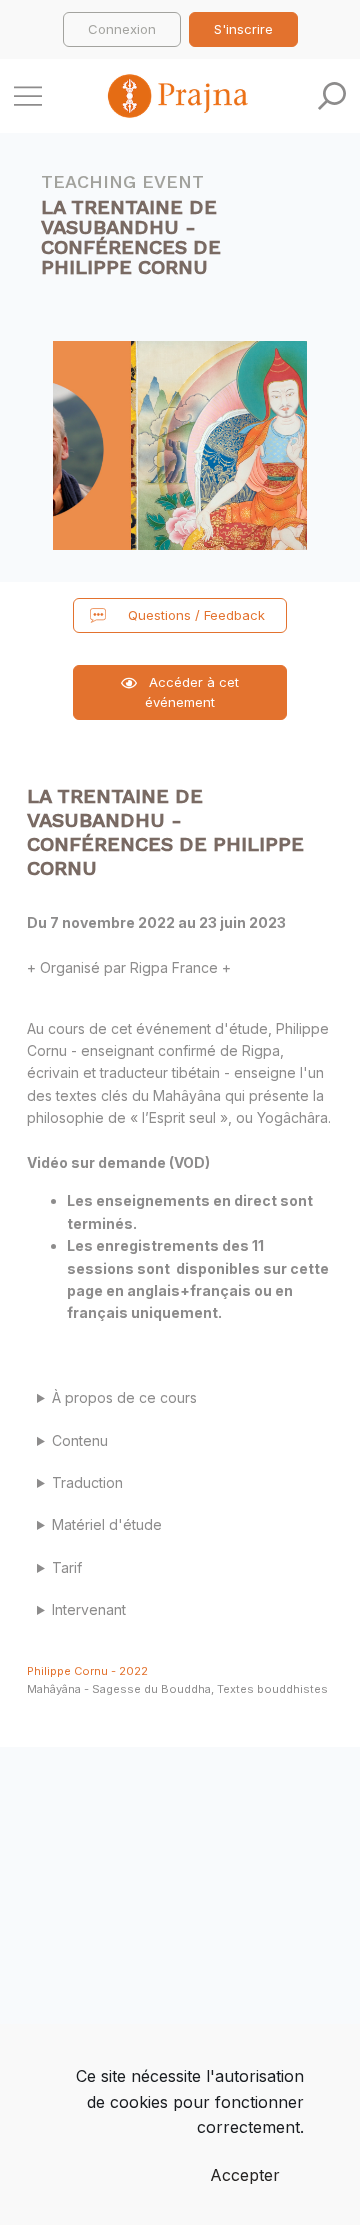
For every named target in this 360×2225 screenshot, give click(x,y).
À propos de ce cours (124, 1397)
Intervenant (89, 1609)
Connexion (122, 29)
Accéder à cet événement (192, 692)
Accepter (245, 2175)
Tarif (67, 1567)
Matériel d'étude (107, 1524)
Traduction (87, 1482)
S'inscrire (243, 29)
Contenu (80, 1440)
